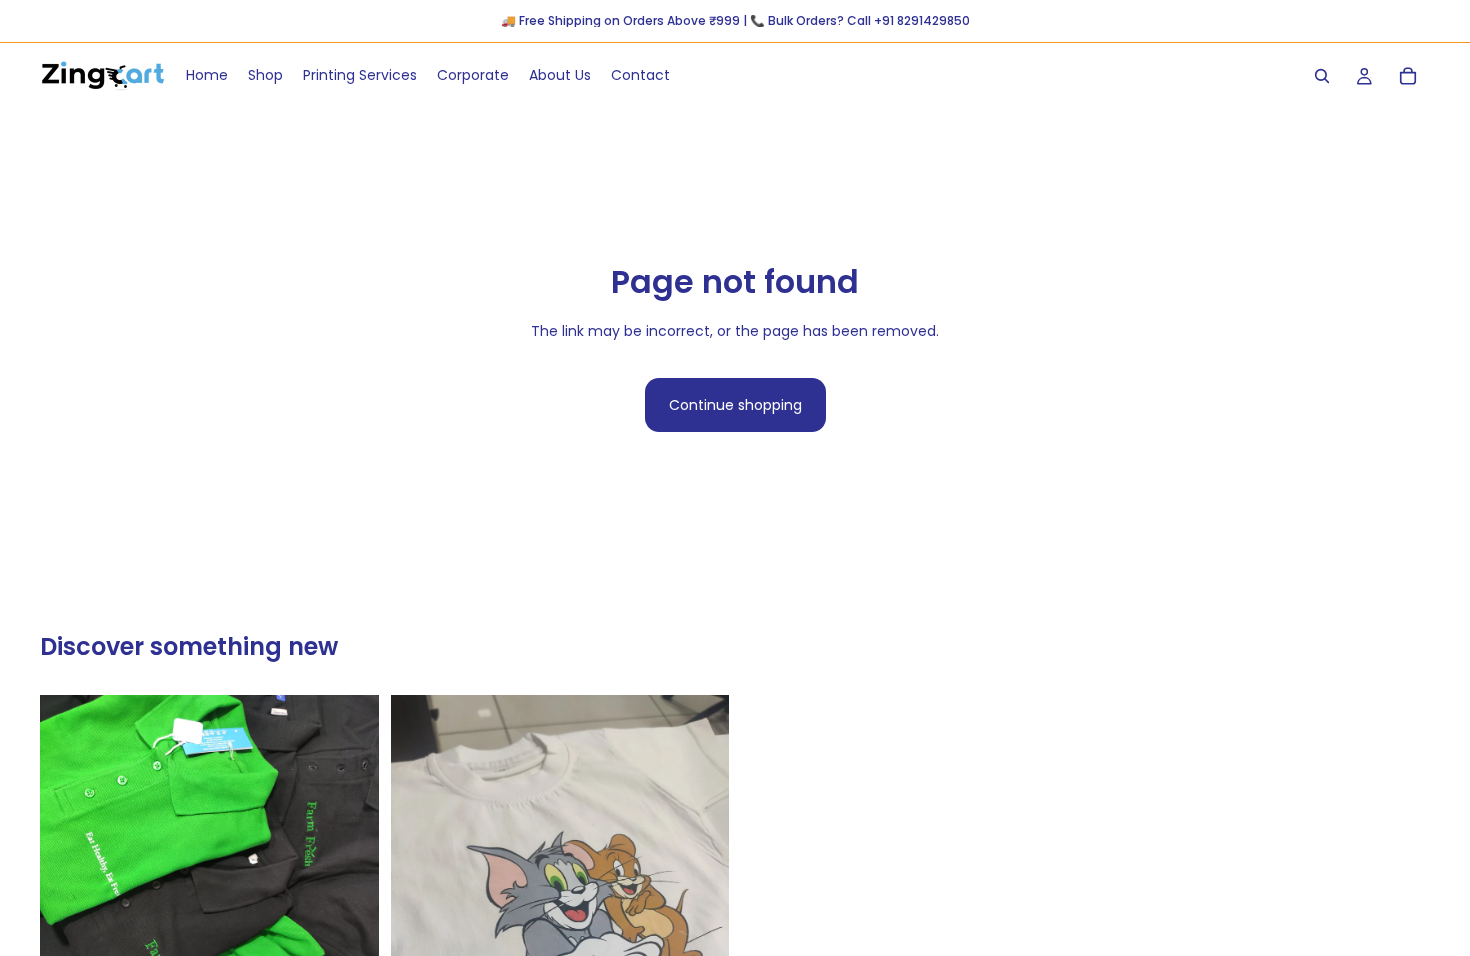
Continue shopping (735, 405)
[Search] (1322, 76)
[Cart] (1408, 76)
